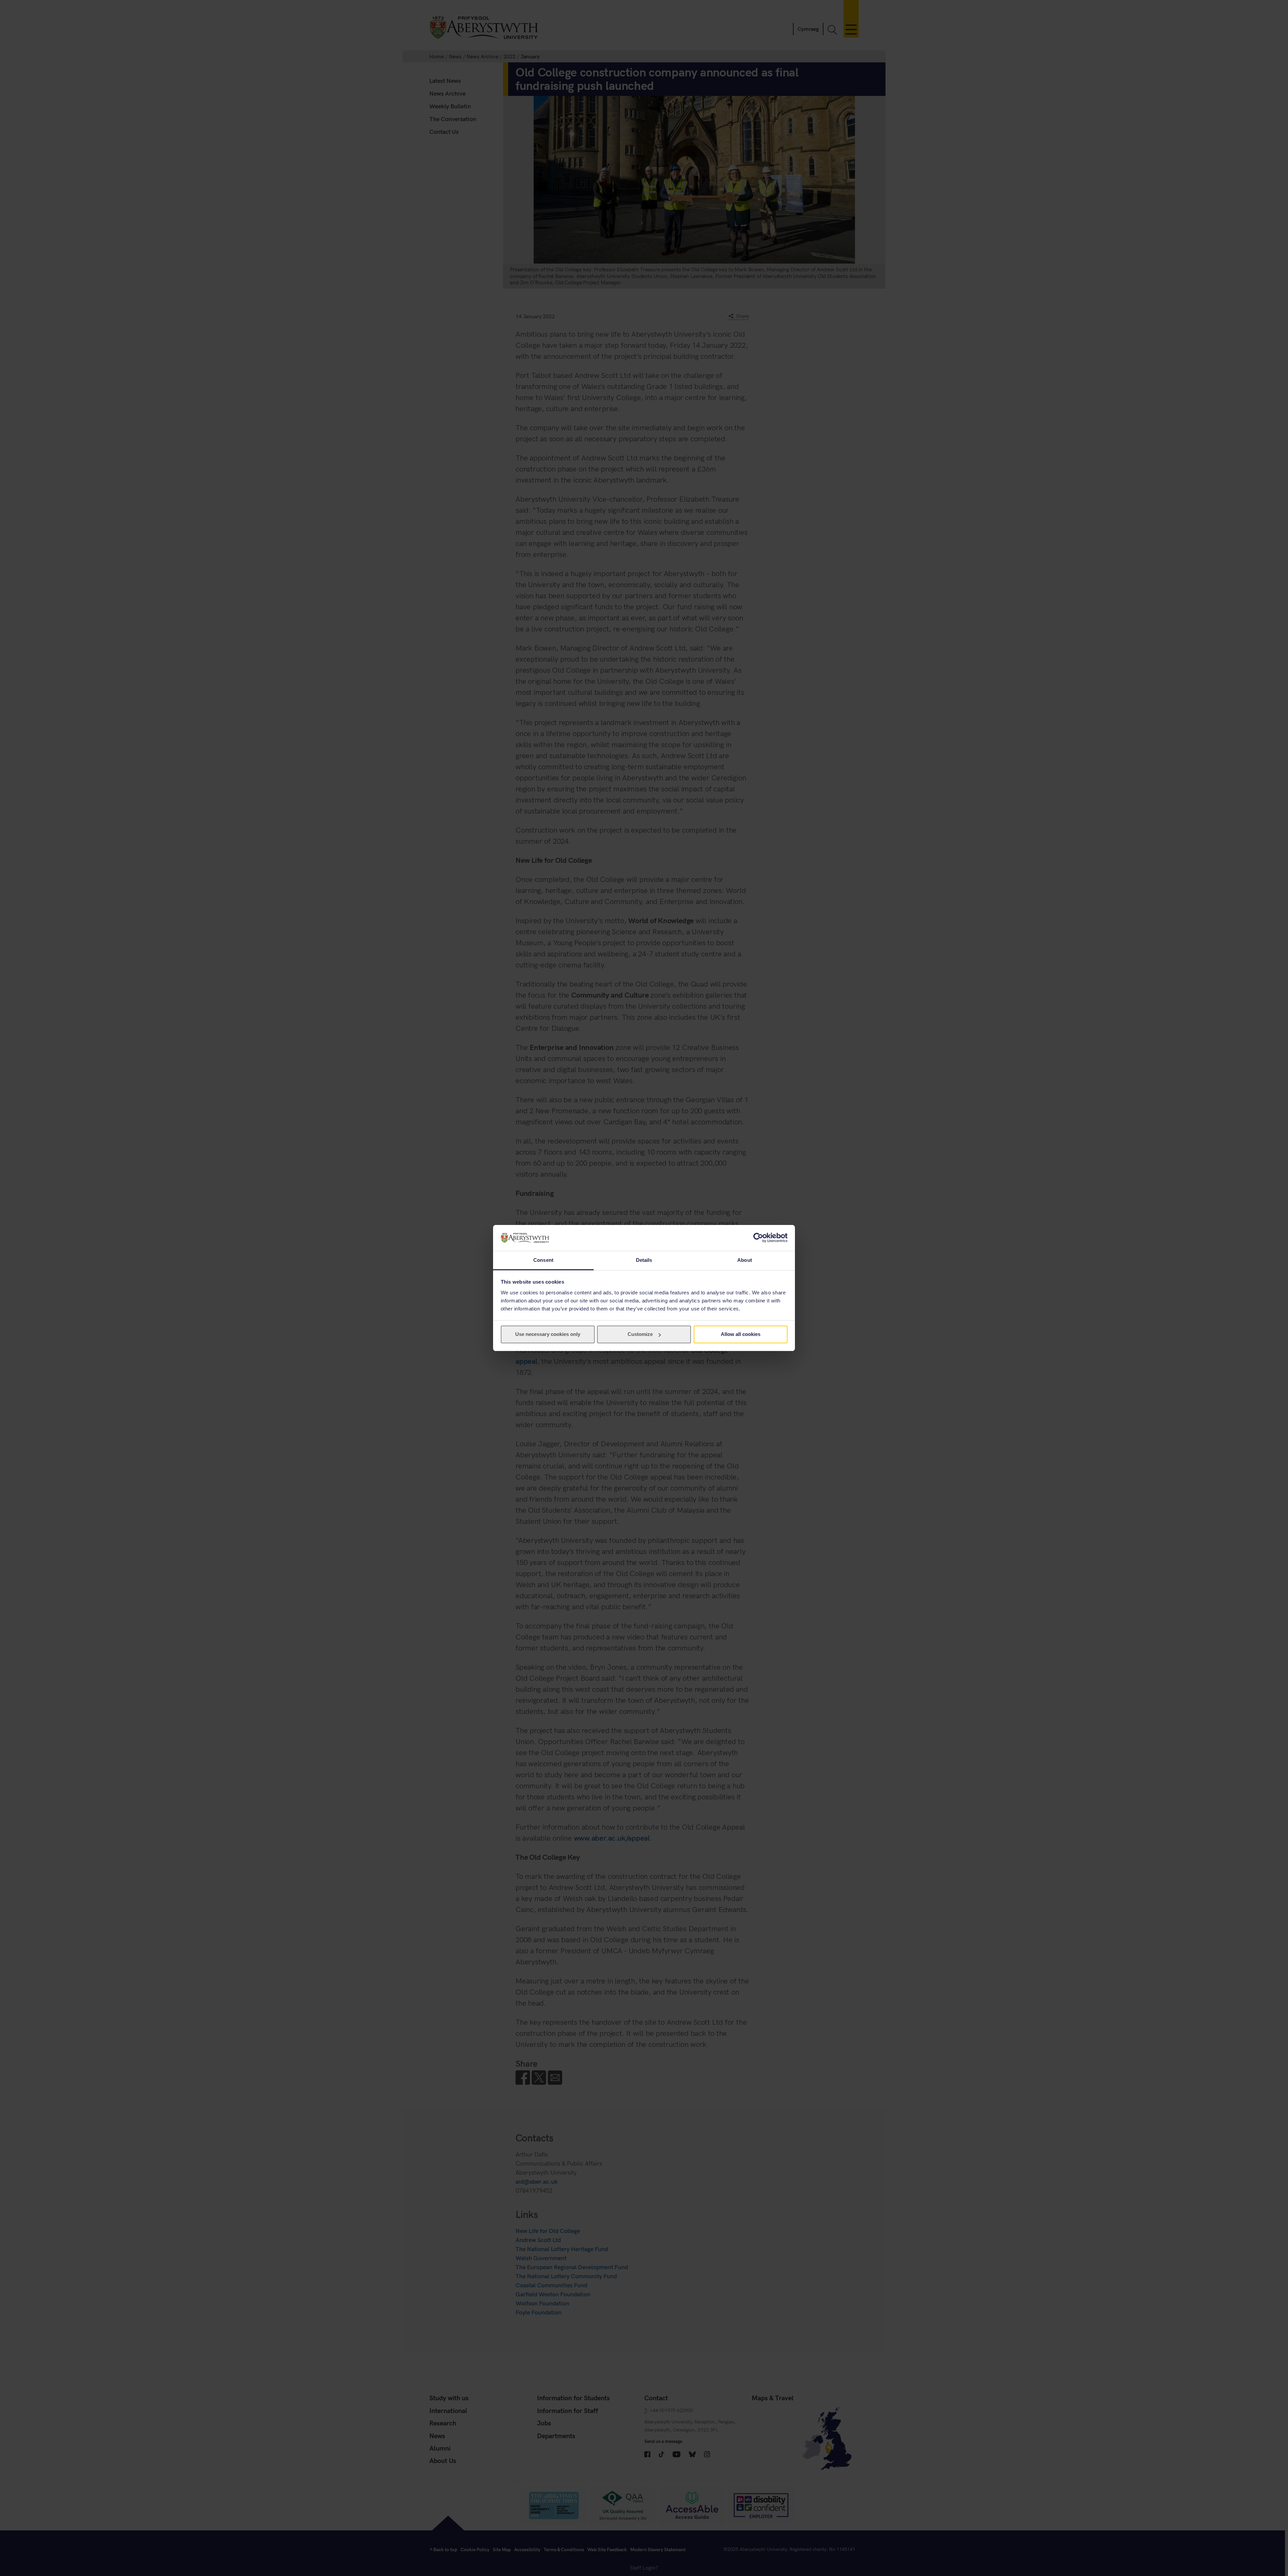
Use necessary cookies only (548, 1334)
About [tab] (745, 1260)
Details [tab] (644, 1260)
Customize (640, 1334)
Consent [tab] (543, 1260)
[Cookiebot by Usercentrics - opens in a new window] (758, 1238)
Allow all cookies (741, 1334)
